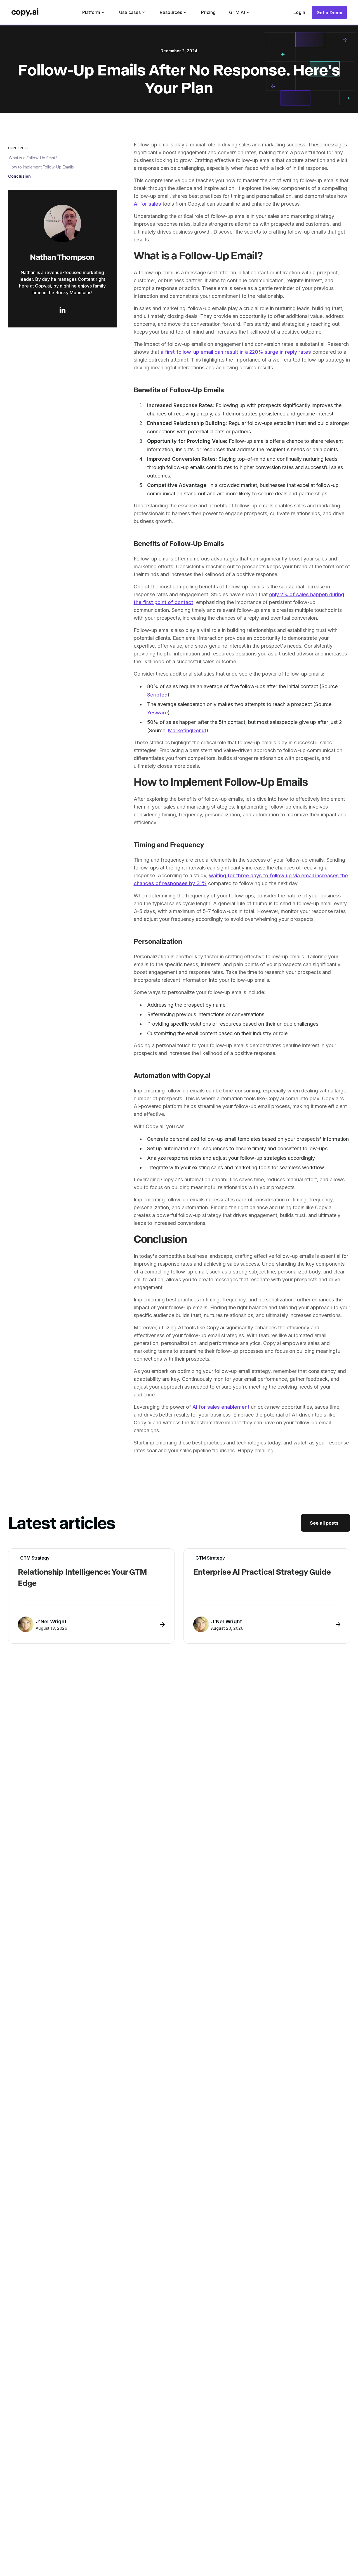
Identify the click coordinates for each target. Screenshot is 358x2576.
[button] (94, 12)
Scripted (157, 695)
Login (299, 12)
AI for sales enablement (221, 1407)
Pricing (208, 12)
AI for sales (147, 204)
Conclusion (19, 176)
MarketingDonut (187, 730)
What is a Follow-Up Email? (33, 157)
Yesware (157, 713)
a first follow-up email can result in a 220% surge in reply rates (236, 352)
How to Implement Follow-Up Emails (41, 167)
